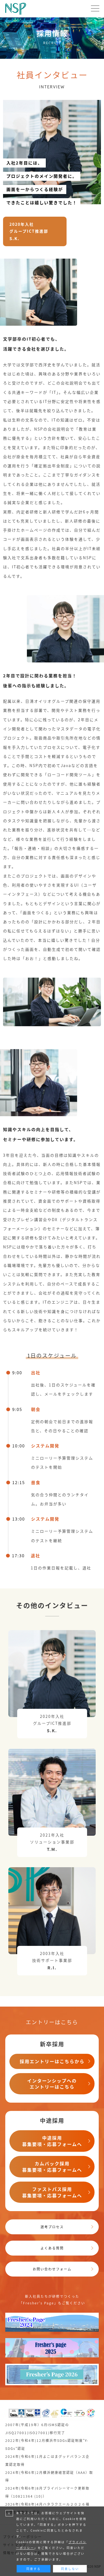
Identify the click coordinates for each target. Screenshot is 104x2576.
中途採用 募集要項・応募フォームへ (52, 2141)
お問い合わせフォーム (52, 2269)
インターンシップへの (52, 2084)
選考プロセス (52, 2227)
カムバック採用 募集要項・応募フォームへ (52, 2167)
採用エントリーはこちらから (52, 2061)
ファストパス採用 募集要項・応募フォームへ (52, 2192)
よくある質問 (52, 2248)
